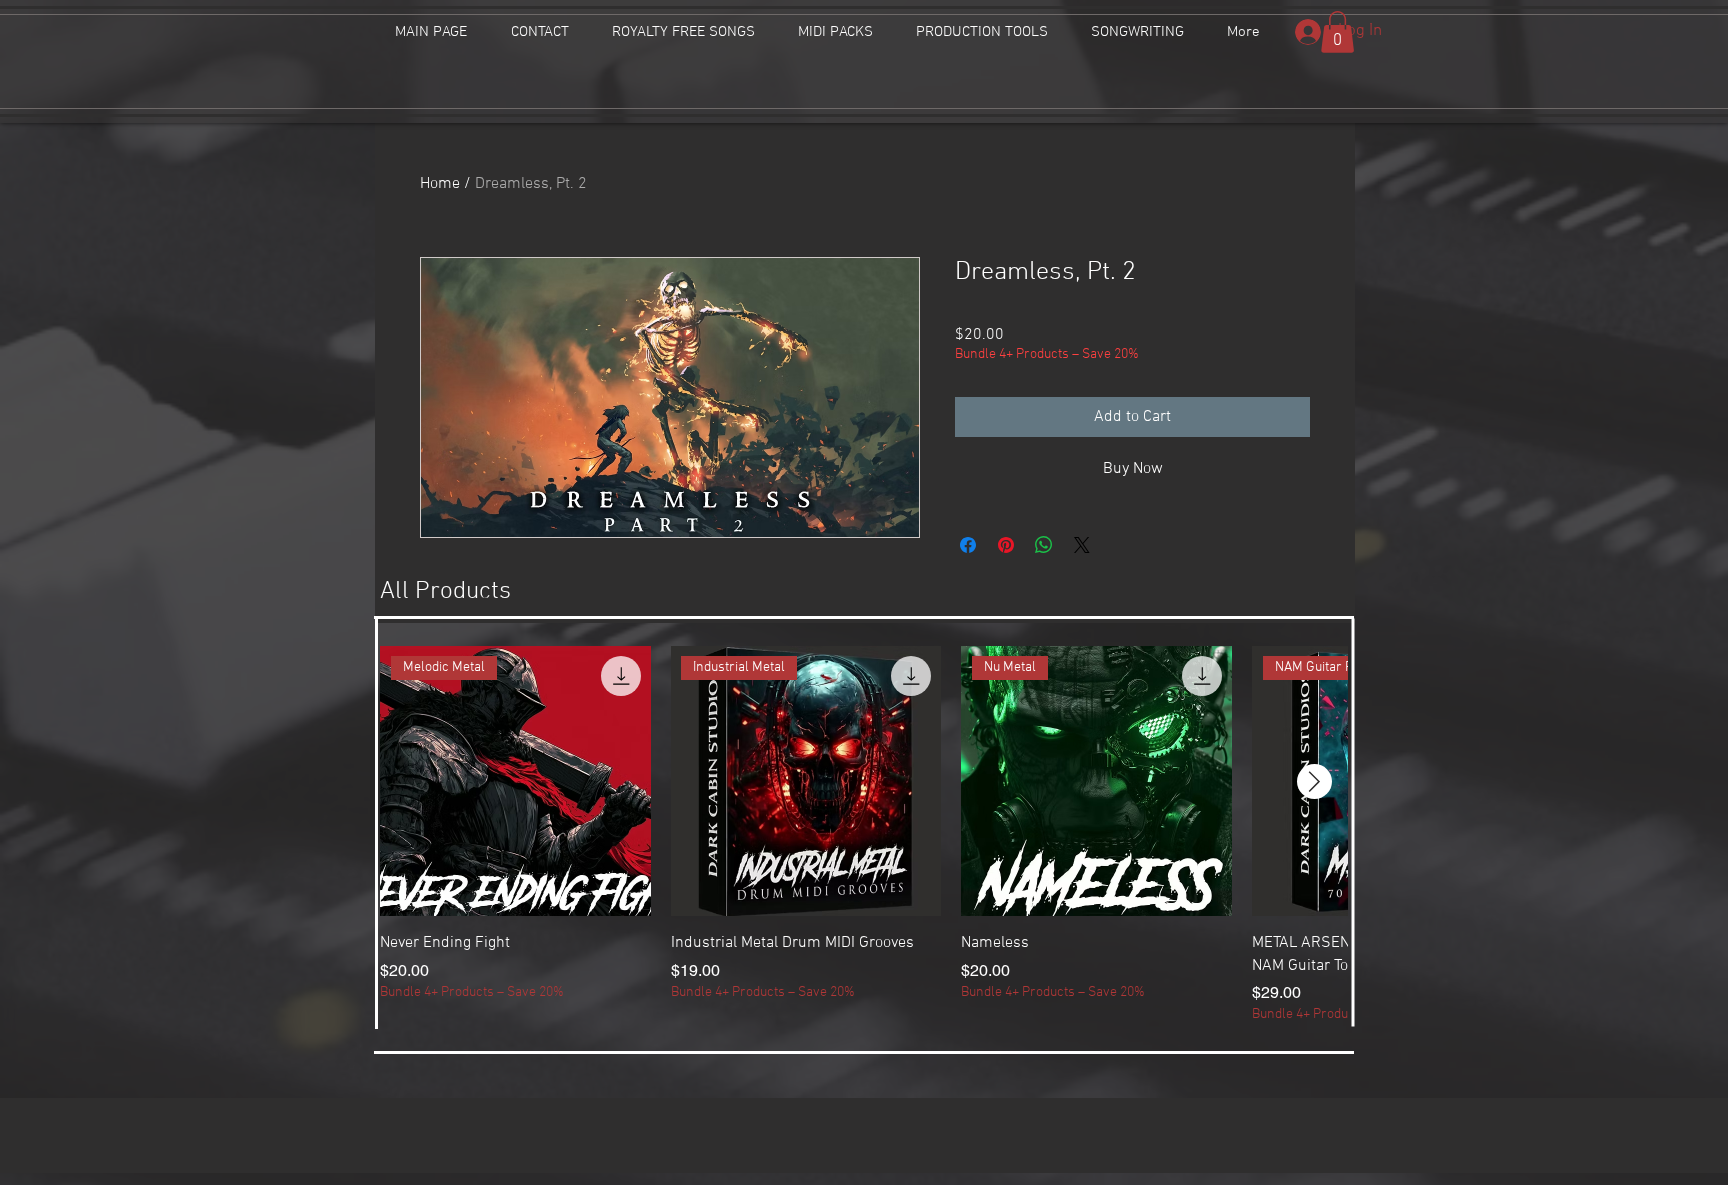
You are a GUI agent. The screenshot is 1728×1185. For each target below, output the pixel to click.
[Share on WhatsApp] (1044, 545)
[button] (1337, 32)
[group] (864, 835)
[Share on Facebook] (968, 545)
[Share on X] (1082, 545)
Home (440, 184)
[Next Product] (1314, 781)
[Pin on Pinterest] (1006, 545)
